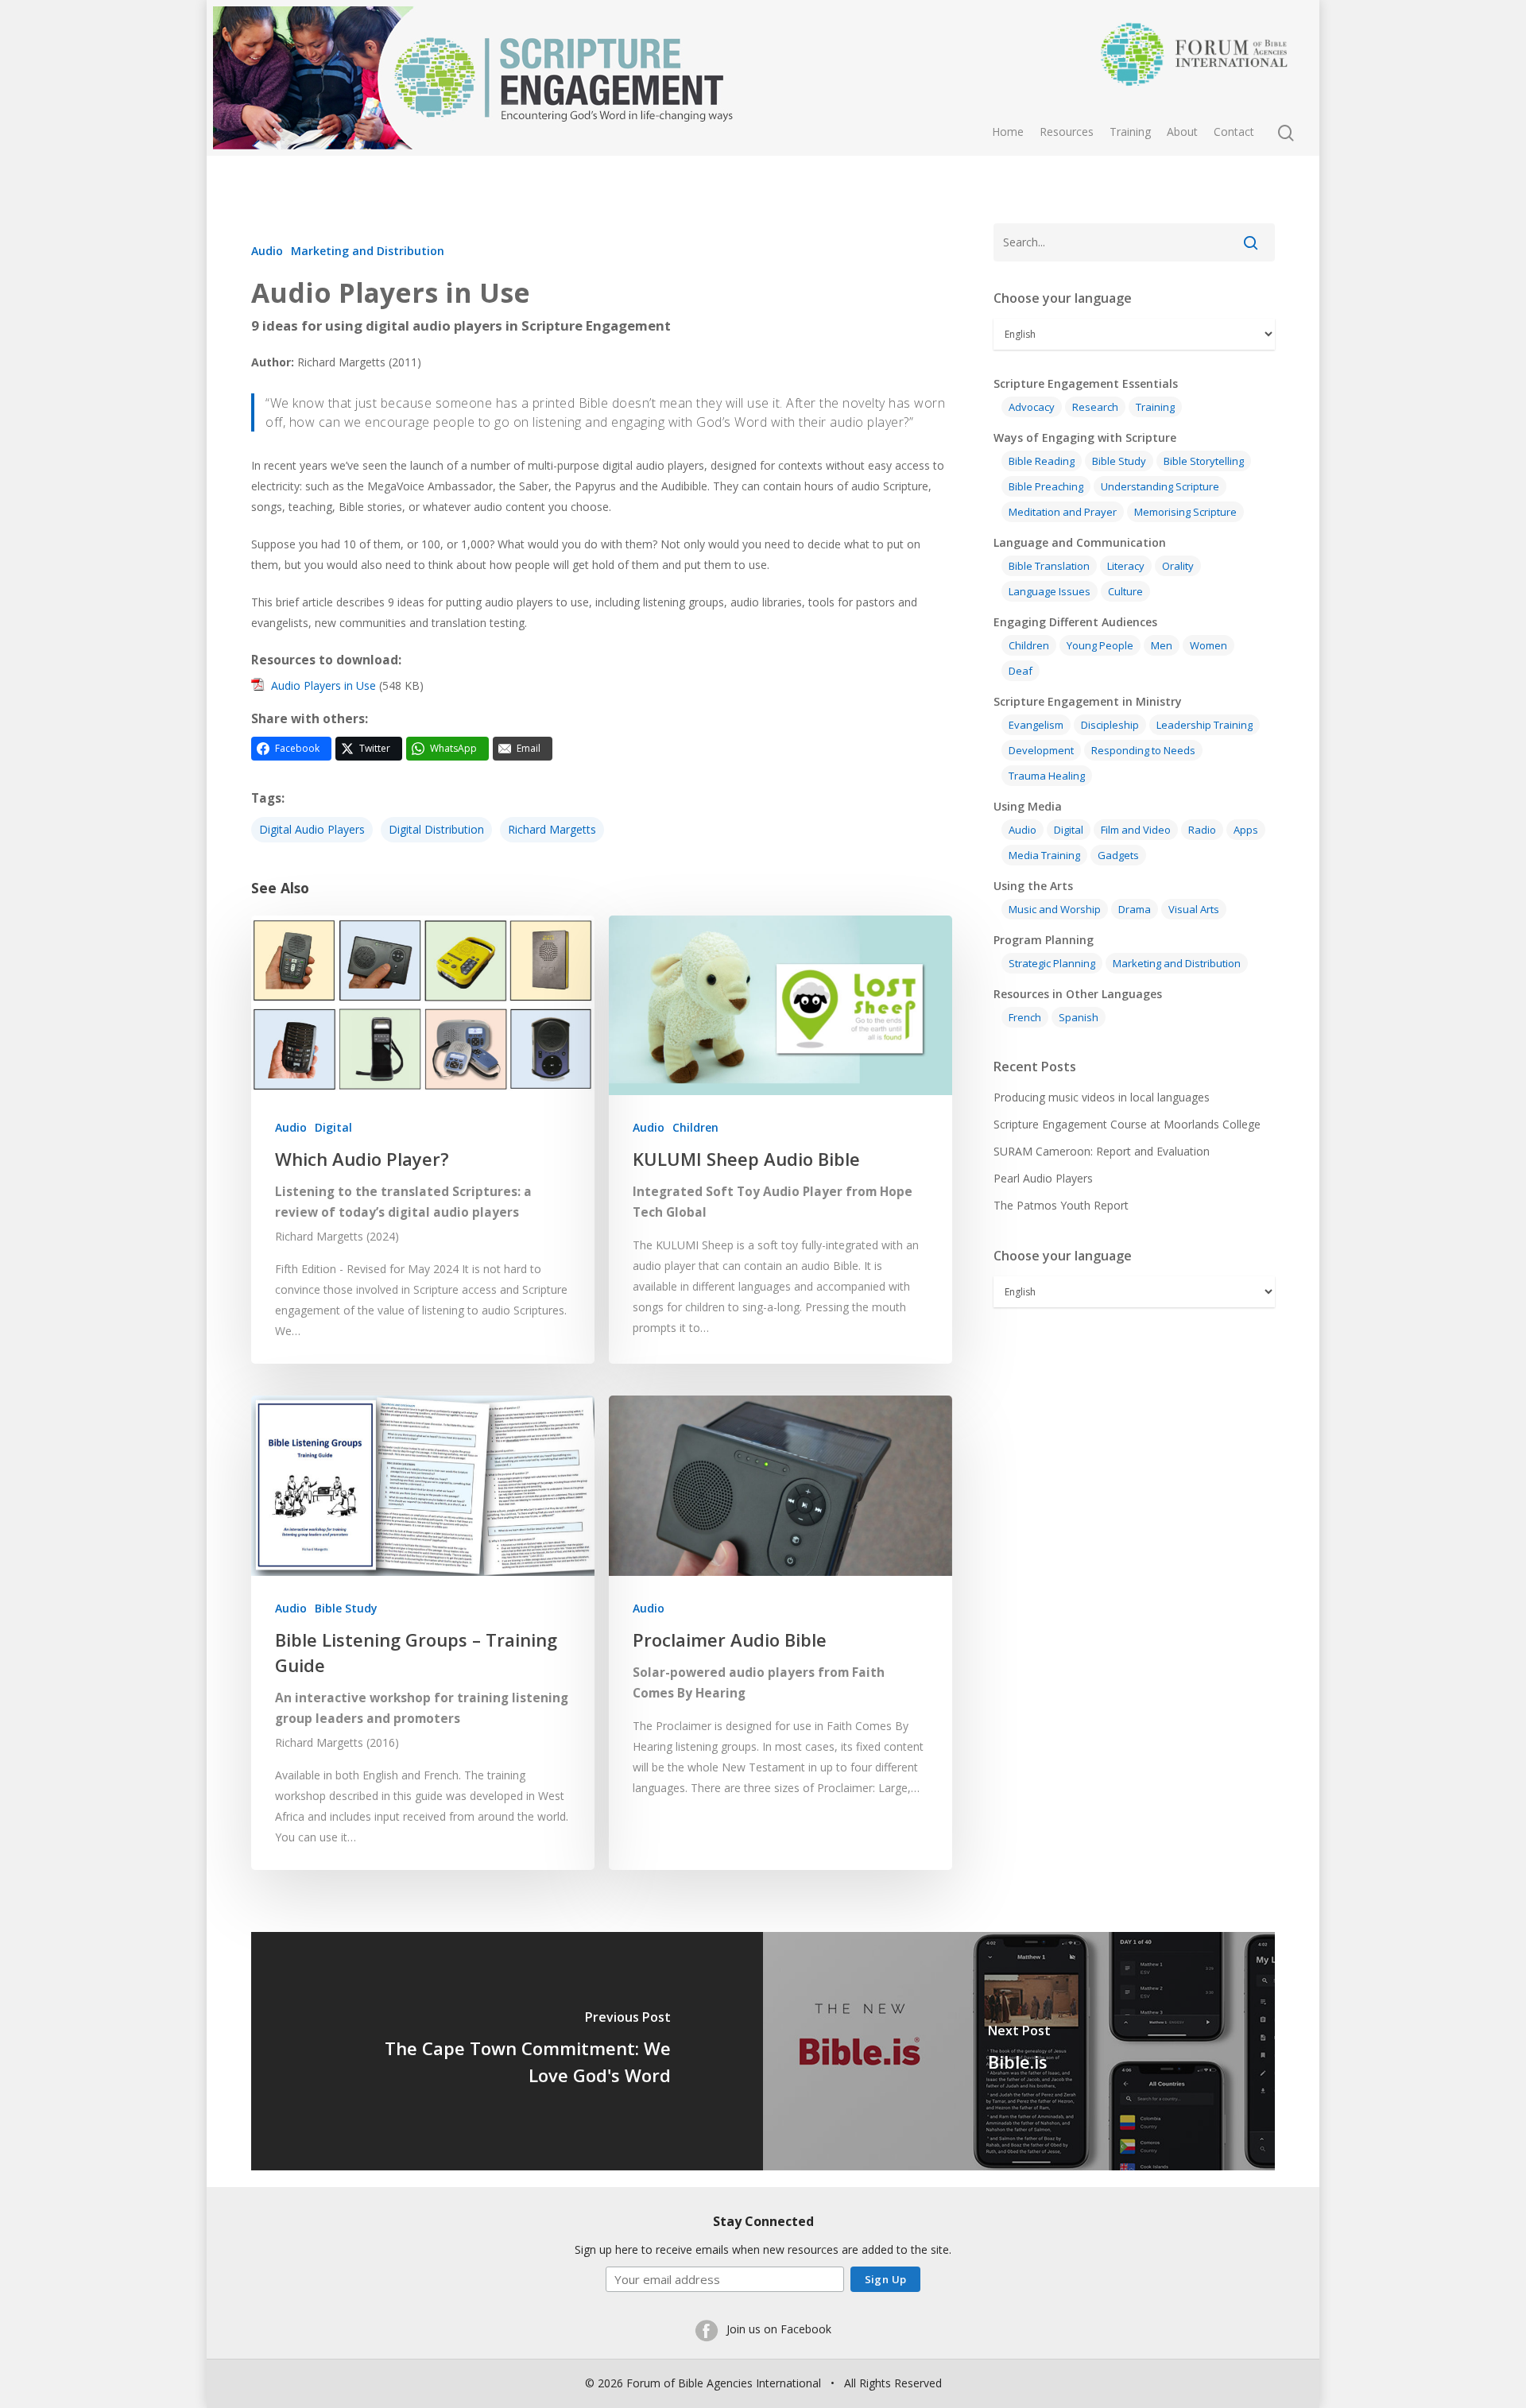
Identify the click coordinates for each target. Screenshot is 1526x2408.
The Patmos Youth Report (1061, 1205)
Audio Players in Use (323, 685)
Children (695, 1127)
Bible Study (346, 1608)
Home (1008, 132)
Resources (1067, 132)
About (1182, 132)
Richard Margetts (552, 829)
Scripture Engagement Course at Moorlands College (1127, 1124)
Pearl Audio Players (1043, 1178)
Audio (267, 251)
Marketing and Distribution (368, 251)
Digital (333, 1127)
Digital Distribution (436, 829)
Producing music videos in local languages (1102, 1097)
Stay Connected (763, 2221)
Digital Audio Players (312, 829)
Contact (1234, 132)
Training (1130, 132)
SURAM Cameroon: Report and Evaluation (1102, 1151)
